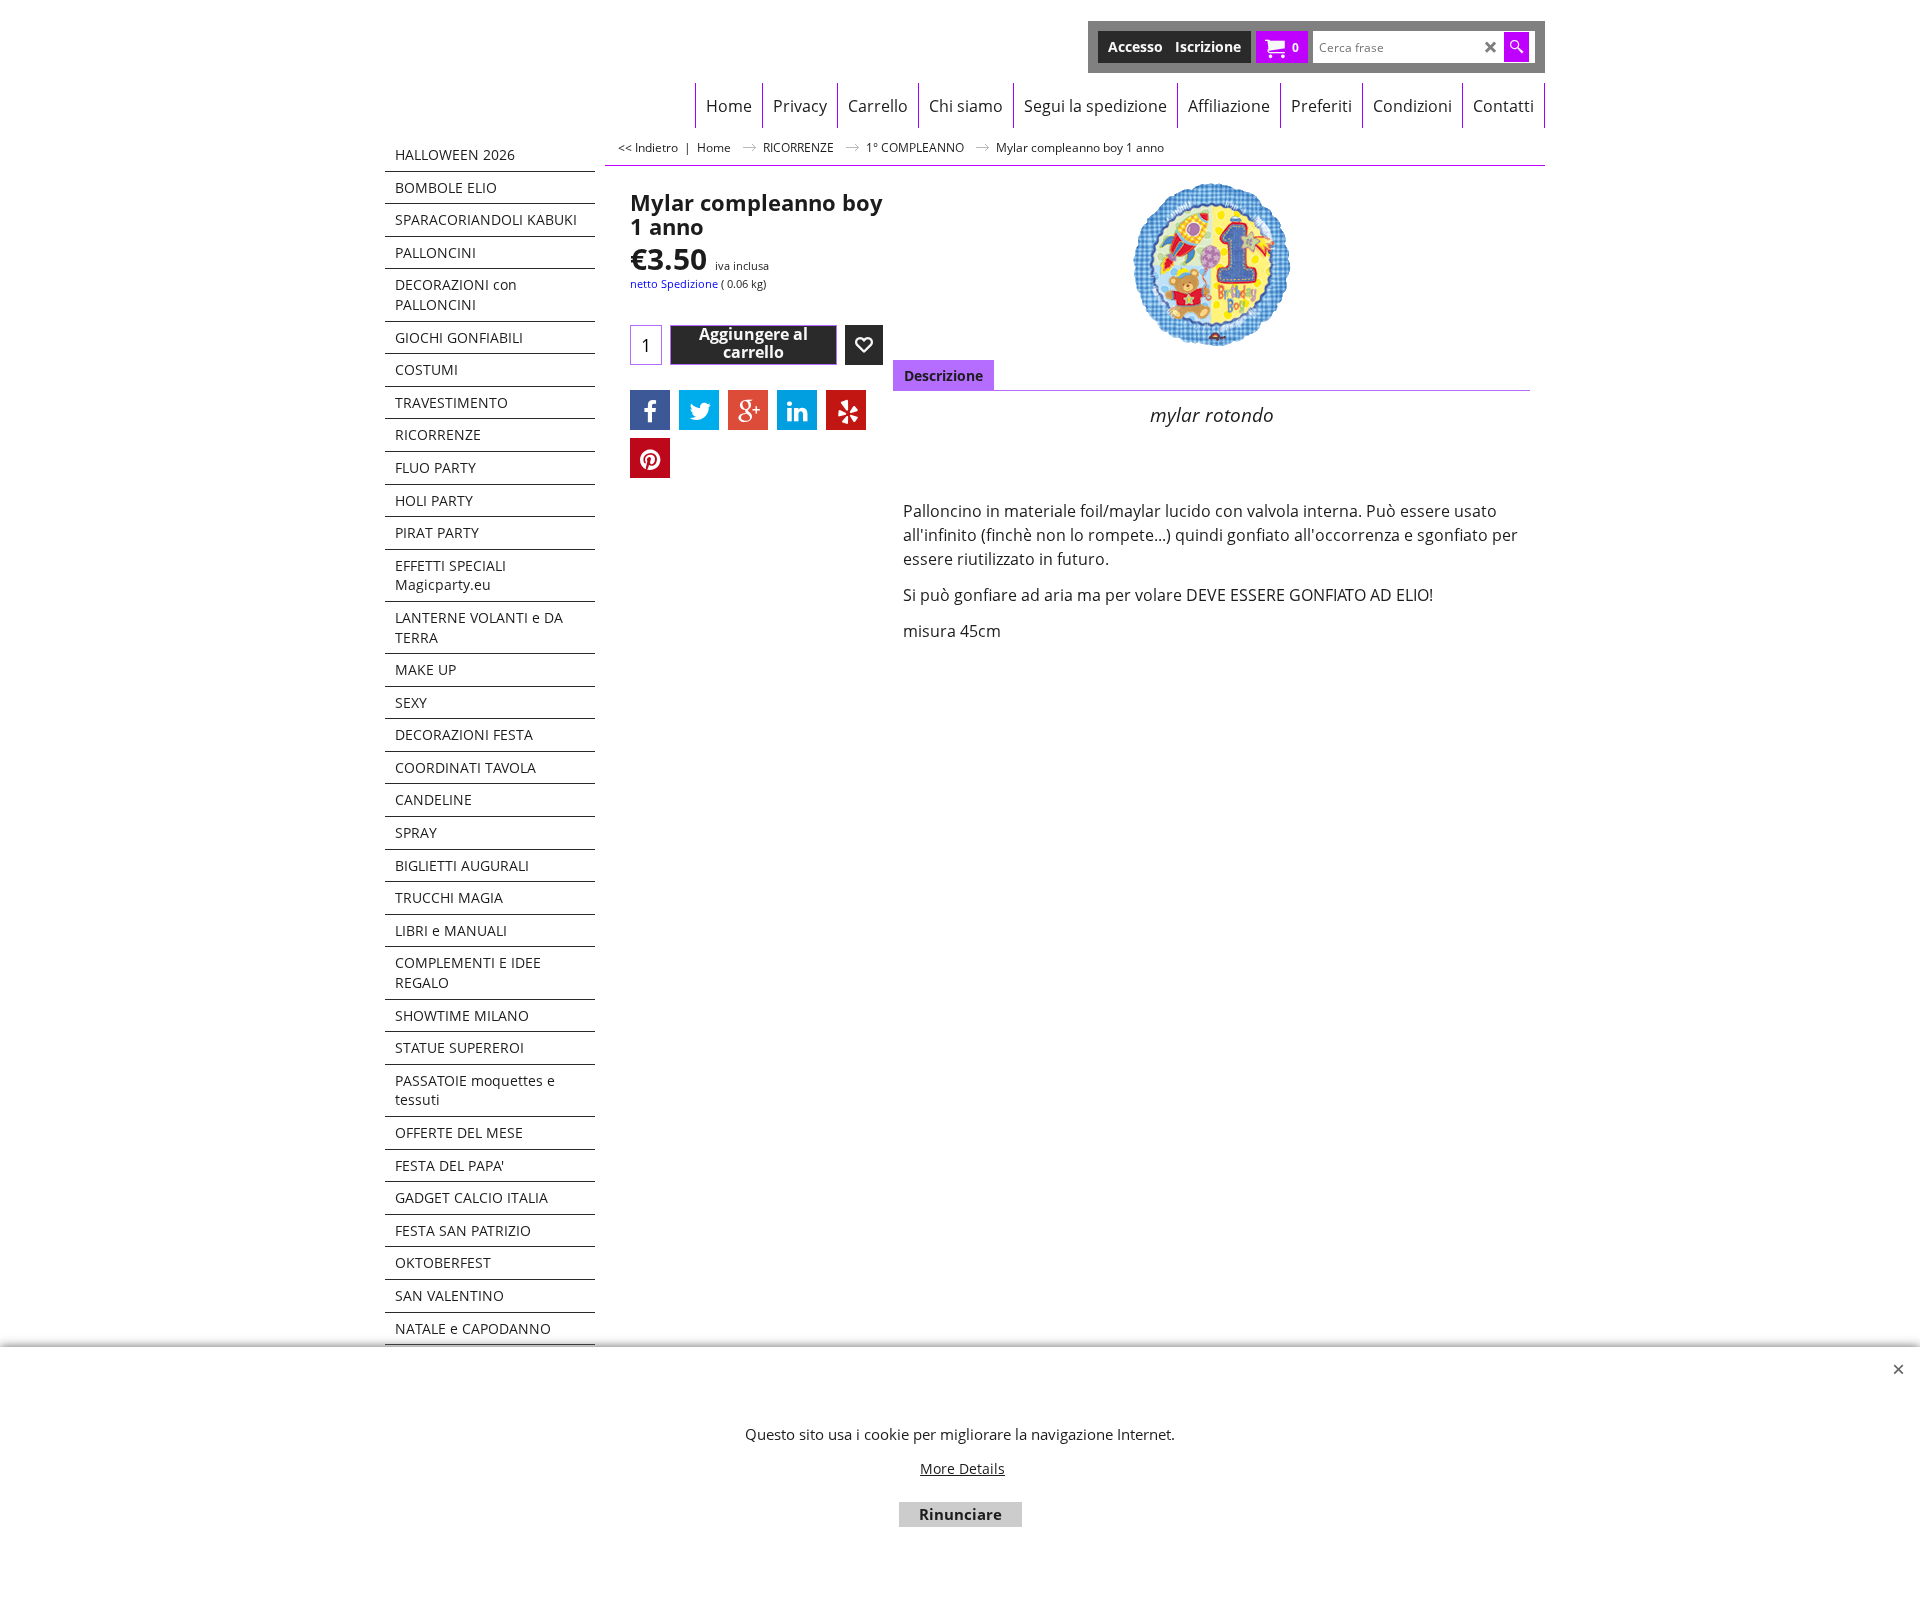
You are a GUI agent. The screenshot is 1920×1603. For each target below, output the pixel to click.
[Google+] (748, 410)
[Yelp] (846, 410)
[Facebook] (650, 410)
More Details (962, 1468)
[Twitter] (699, 410)
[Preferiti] (864, 345)
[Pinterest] (650, 458)
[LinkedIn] (797, 410)
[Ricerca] (1516, 47)
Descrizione (943, 375)
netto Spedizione (674, 283)
